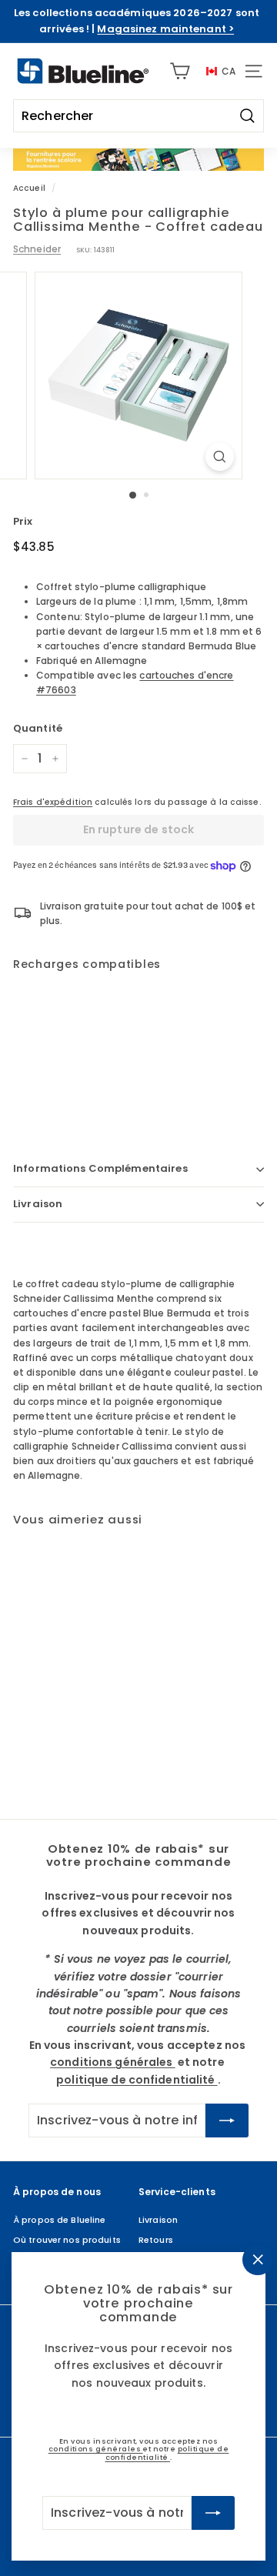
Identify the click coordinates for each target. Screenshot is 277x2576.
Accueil (29, 188)
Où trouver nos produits (67, 2240)
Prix (23, 521)
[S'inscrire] (213, 2513)
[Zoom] (220, 457)
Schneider (37, 249)
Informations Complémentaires (100, 1168)
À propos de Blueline (59, 2220)
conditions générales (96, 2449)
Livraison (38, 1204)
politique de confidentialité (167, 2453)
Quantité (38, 728)
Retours (156, 2240)
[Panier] (180, 71)
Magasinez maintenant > (165, 29)
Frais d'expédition (53, 802)
